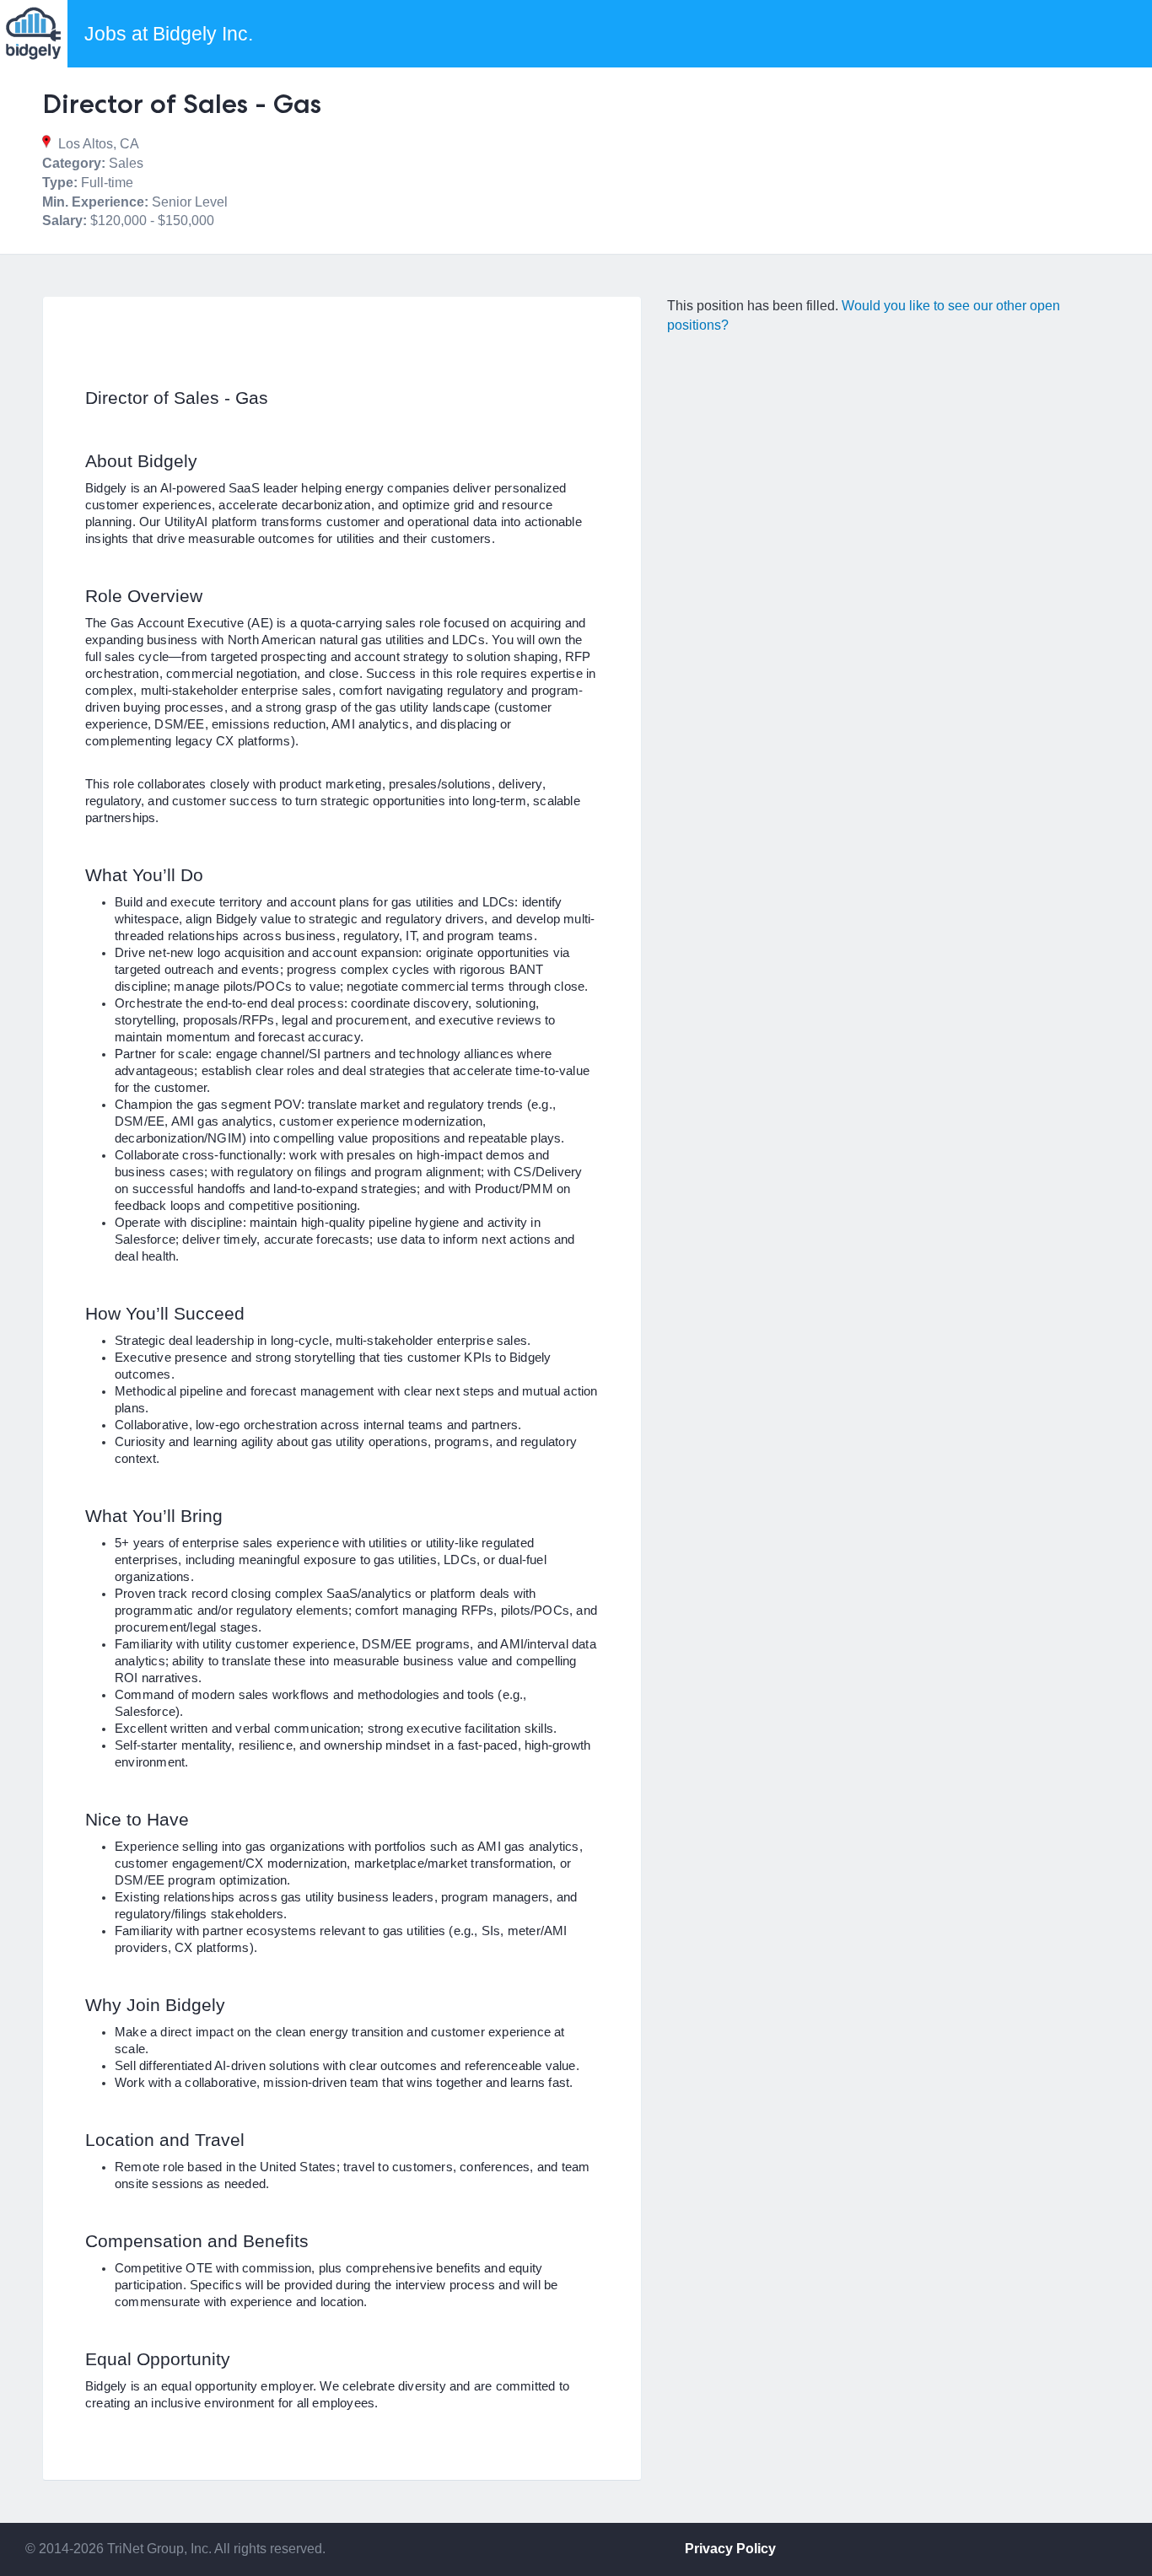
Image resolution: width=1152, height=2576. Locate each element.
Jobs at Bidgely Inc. (169, 34)
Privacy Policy (730, 2549)
